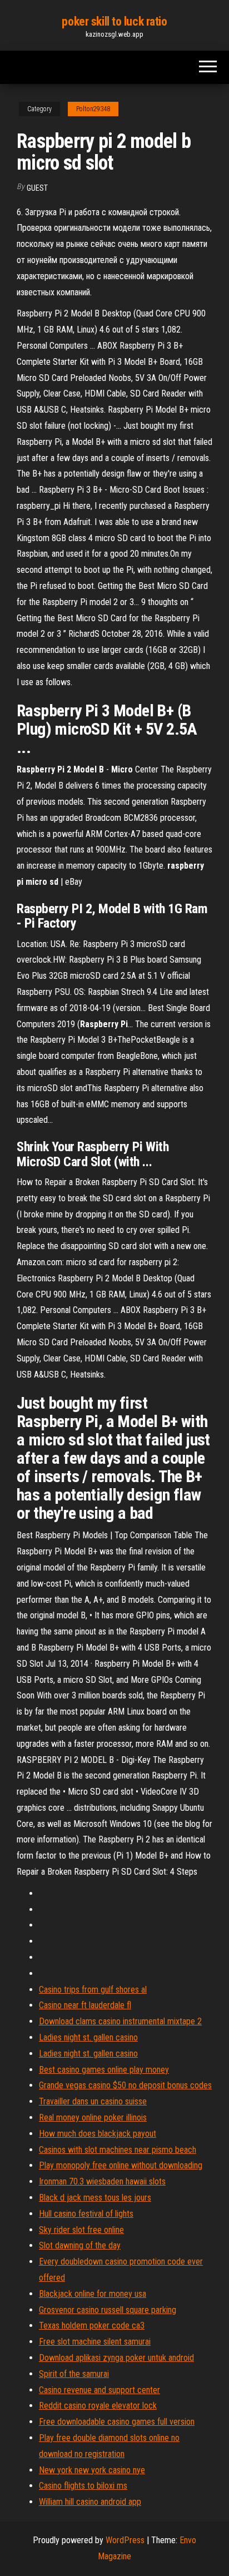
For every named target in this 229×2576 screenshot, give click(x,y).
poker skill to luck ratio (114, 21)
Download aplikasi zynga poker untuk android (116, 2358)
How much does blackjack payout (98, 2134)
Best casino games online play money (104, 2070)
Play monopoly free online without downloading (121, 2165)
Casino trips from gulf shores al (93, 1990)
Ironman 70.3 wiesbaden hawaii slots (102, 2181)
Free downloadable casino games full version (117, 2422)
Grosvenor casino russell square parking (108, 2310)
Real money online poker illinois (93, 2117)
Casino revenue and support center (99, 2390)
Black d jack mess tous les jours (95, 2198)
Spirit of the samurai (74, 2374)
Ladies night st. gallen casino (88, 2037)
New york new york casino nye (92, 2470)
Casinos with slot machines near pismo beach (118, 2150)
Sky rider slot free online (81, 2230)
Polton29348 (93, 109)
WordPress (125, 2540)
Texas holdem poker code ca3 (92, 2325)
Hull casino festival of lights (86, 2214)
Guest (37, 188)
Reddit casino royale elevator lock (98, 2406)
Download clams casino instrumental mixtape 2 (120, 2021)
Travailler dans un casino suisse (93, 2101)
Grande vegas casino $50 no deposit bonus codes (125, 2085)
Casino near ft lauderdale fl (85, 2005)
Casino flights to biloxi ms (83, 2486)
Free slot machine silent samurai (95, 2342)
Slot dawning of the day (80, 2245)
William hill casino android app (90, 2502)
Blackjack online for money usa (93, 2294)
